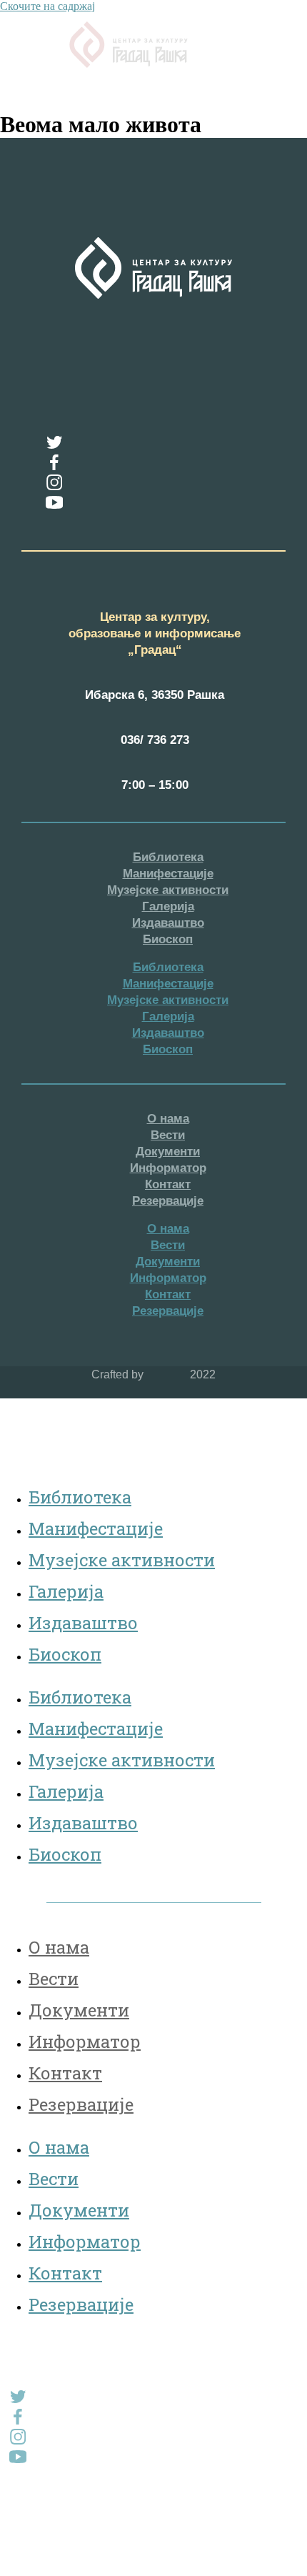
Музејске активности (168, 890)
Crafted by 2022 (153, 1374)
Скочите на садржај (47, 6)
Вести (168, 1135)
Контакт (168, 1184)
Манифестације (168, 874)
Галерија (168, 906)
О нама (168, 1119)
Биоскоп (168, 939)
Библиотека (168, 857)
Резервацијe (168, 1201)
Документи (168, 1152)
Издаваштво (168, 923)
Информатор (168, 1168)
